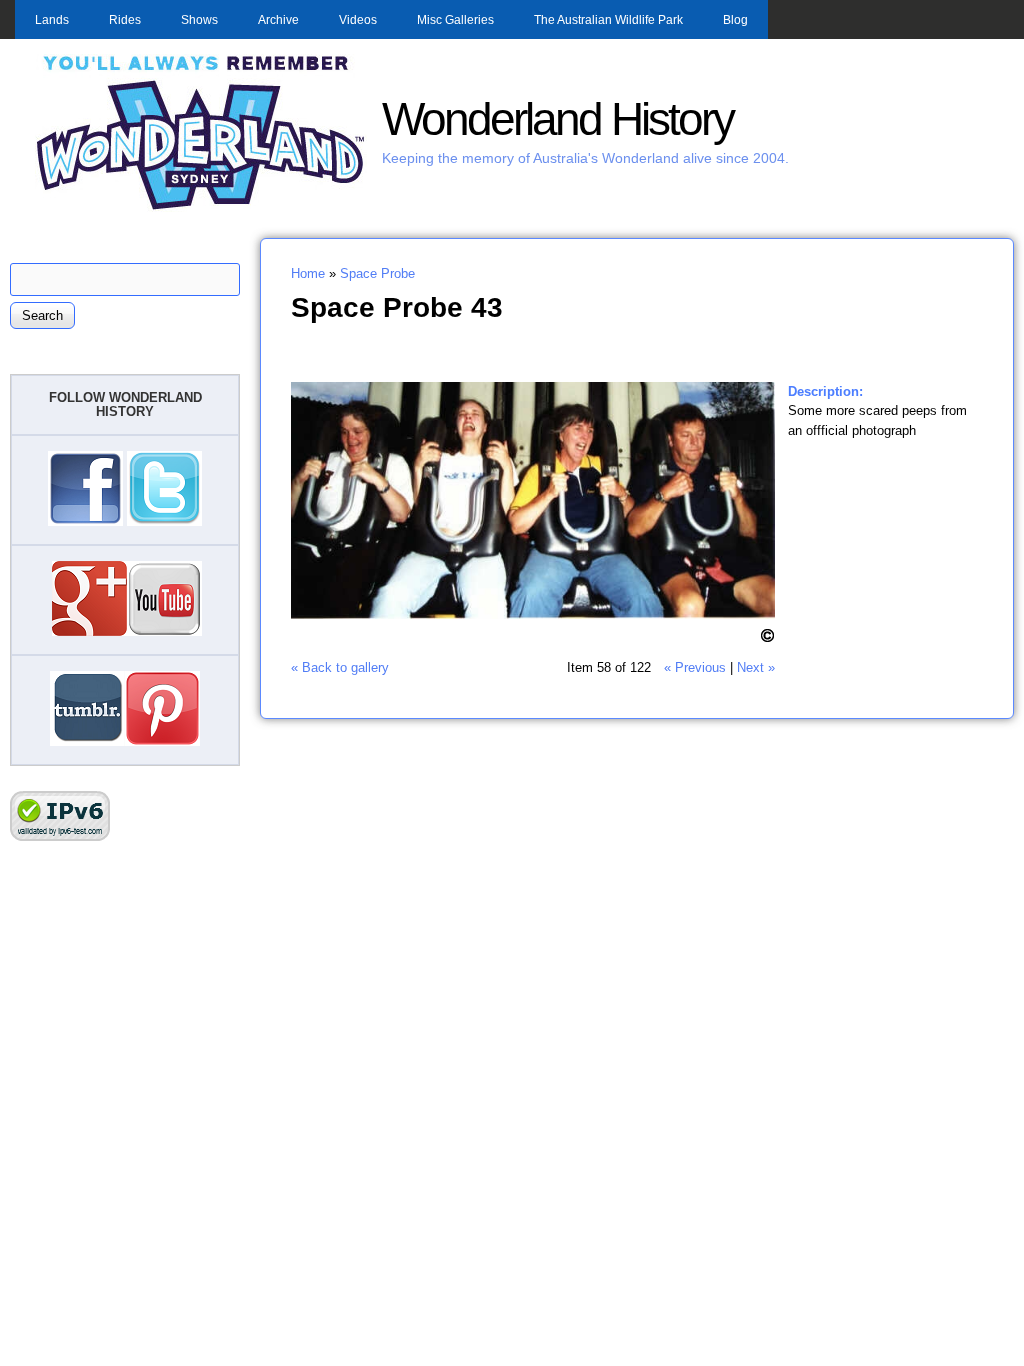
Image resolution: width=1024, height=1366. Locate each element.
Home (308, 273)
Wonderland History (557, 119)
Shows (199, 20)
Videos (358, 20)
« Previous (695, 667)
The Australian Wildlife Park (608, 20)
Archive (278, 20)
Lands (52, 20)
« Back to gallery (340, 667)
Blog (735, 20)
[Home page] (201, 207)
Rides (125, 20)
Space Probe (377, 273)
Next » (756, 667)
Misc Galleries (455, 20)
